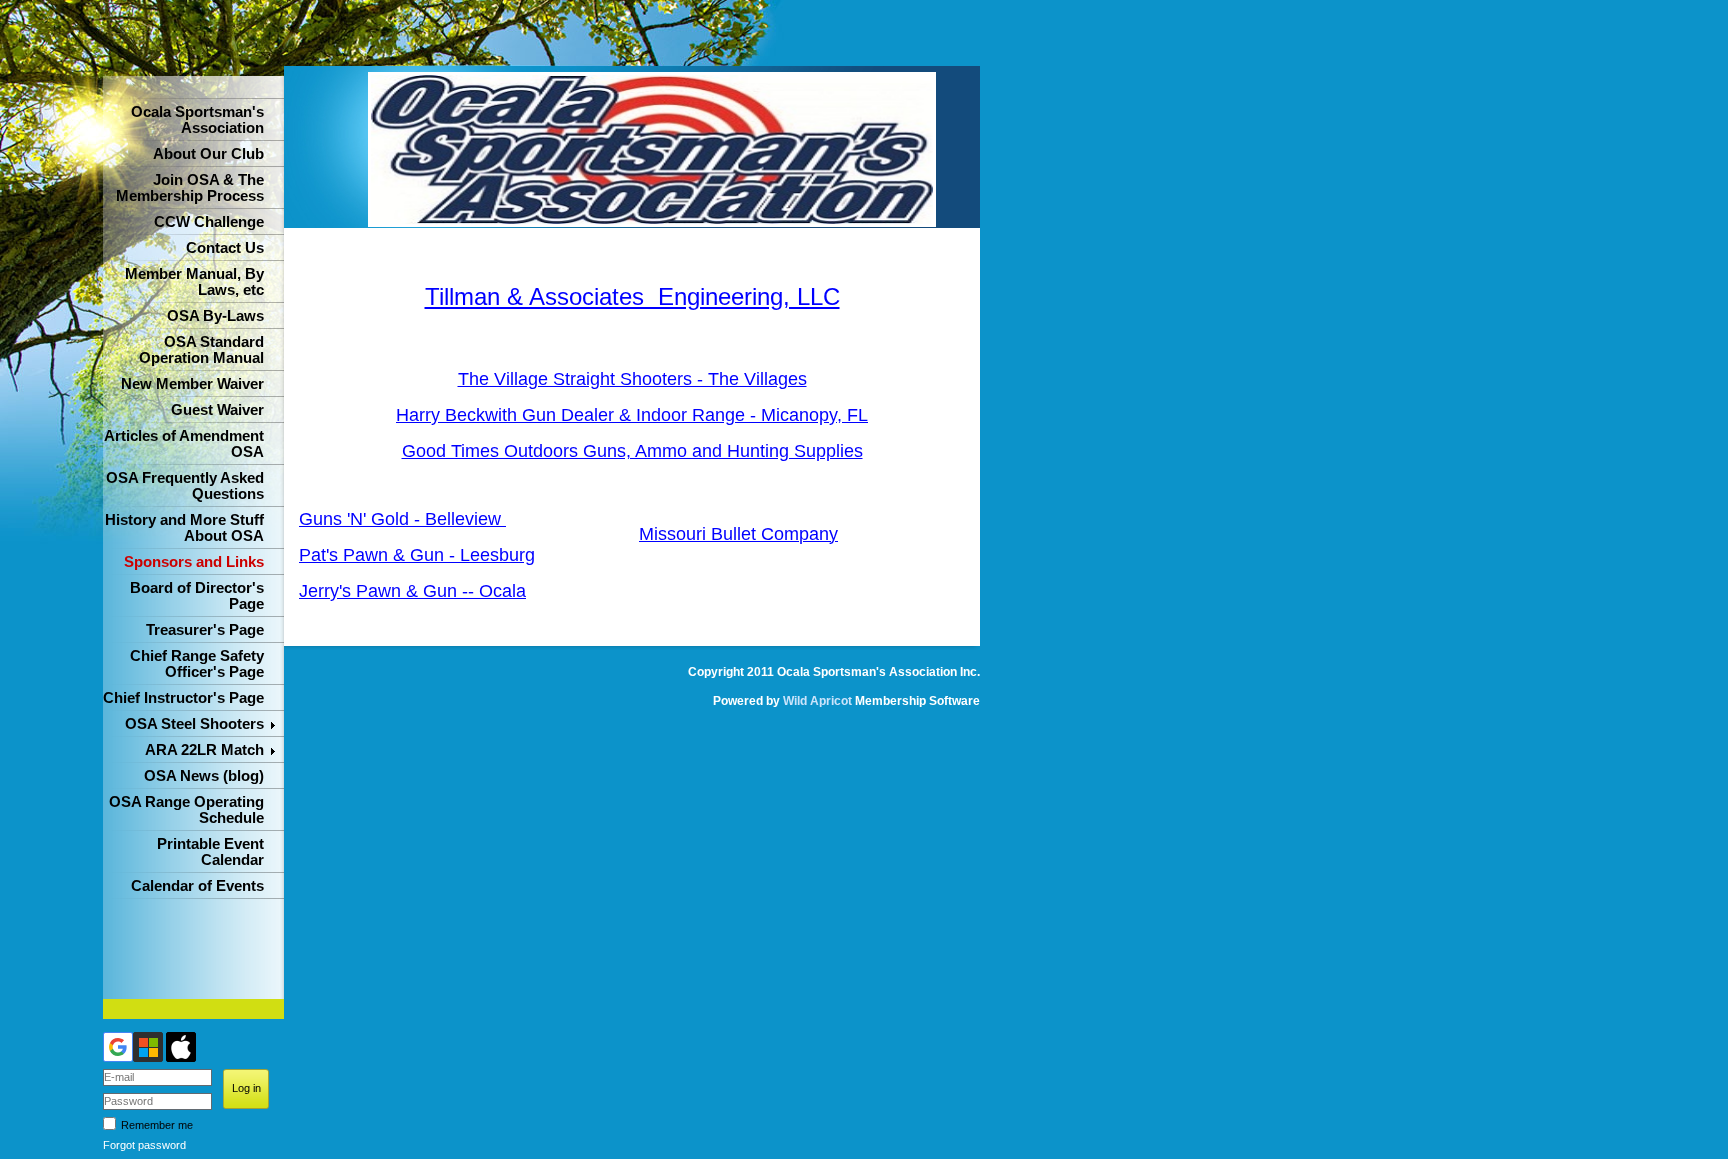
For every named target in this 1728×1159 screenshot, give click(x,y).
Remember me (157, 1125)
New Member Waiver (192, 384)
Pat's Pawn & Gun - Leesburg (417, 555)
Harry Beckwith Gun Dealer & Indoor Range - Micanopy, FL (632, 415)
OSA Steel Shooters (194, 724)
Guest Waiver (217, 410)
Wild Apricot (817, 701)
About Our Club (208, 154)
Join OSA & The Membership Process (190, 188)
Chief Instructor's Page (183, 698)
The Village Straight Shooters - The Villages (632, 379)
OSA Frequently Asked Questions (185, 486)
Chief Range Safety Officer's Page (197, 664)
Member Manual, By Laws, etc (194, 282)
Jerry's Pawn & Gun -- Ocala (412, 591)
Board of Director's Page (197, 596)
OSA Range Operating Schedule (186, 810)
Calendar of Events (197, 886)
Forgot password (144, 1145)
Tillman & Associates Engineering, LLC (632, 296)
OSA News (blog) (204, 776)
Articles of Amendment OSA (184, 444)
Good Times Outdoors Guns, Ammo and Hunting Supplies (632, 451)
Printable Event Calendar (210, 852)
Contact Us (225, 248)
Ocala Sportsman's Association (197, 120)
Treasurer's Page (205, 630)
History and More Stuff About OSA (184, 528)
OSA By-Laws (215, 316)
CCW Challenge (209, 222)
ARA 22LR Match (204, 750)
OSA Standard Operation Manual (201, 350)
